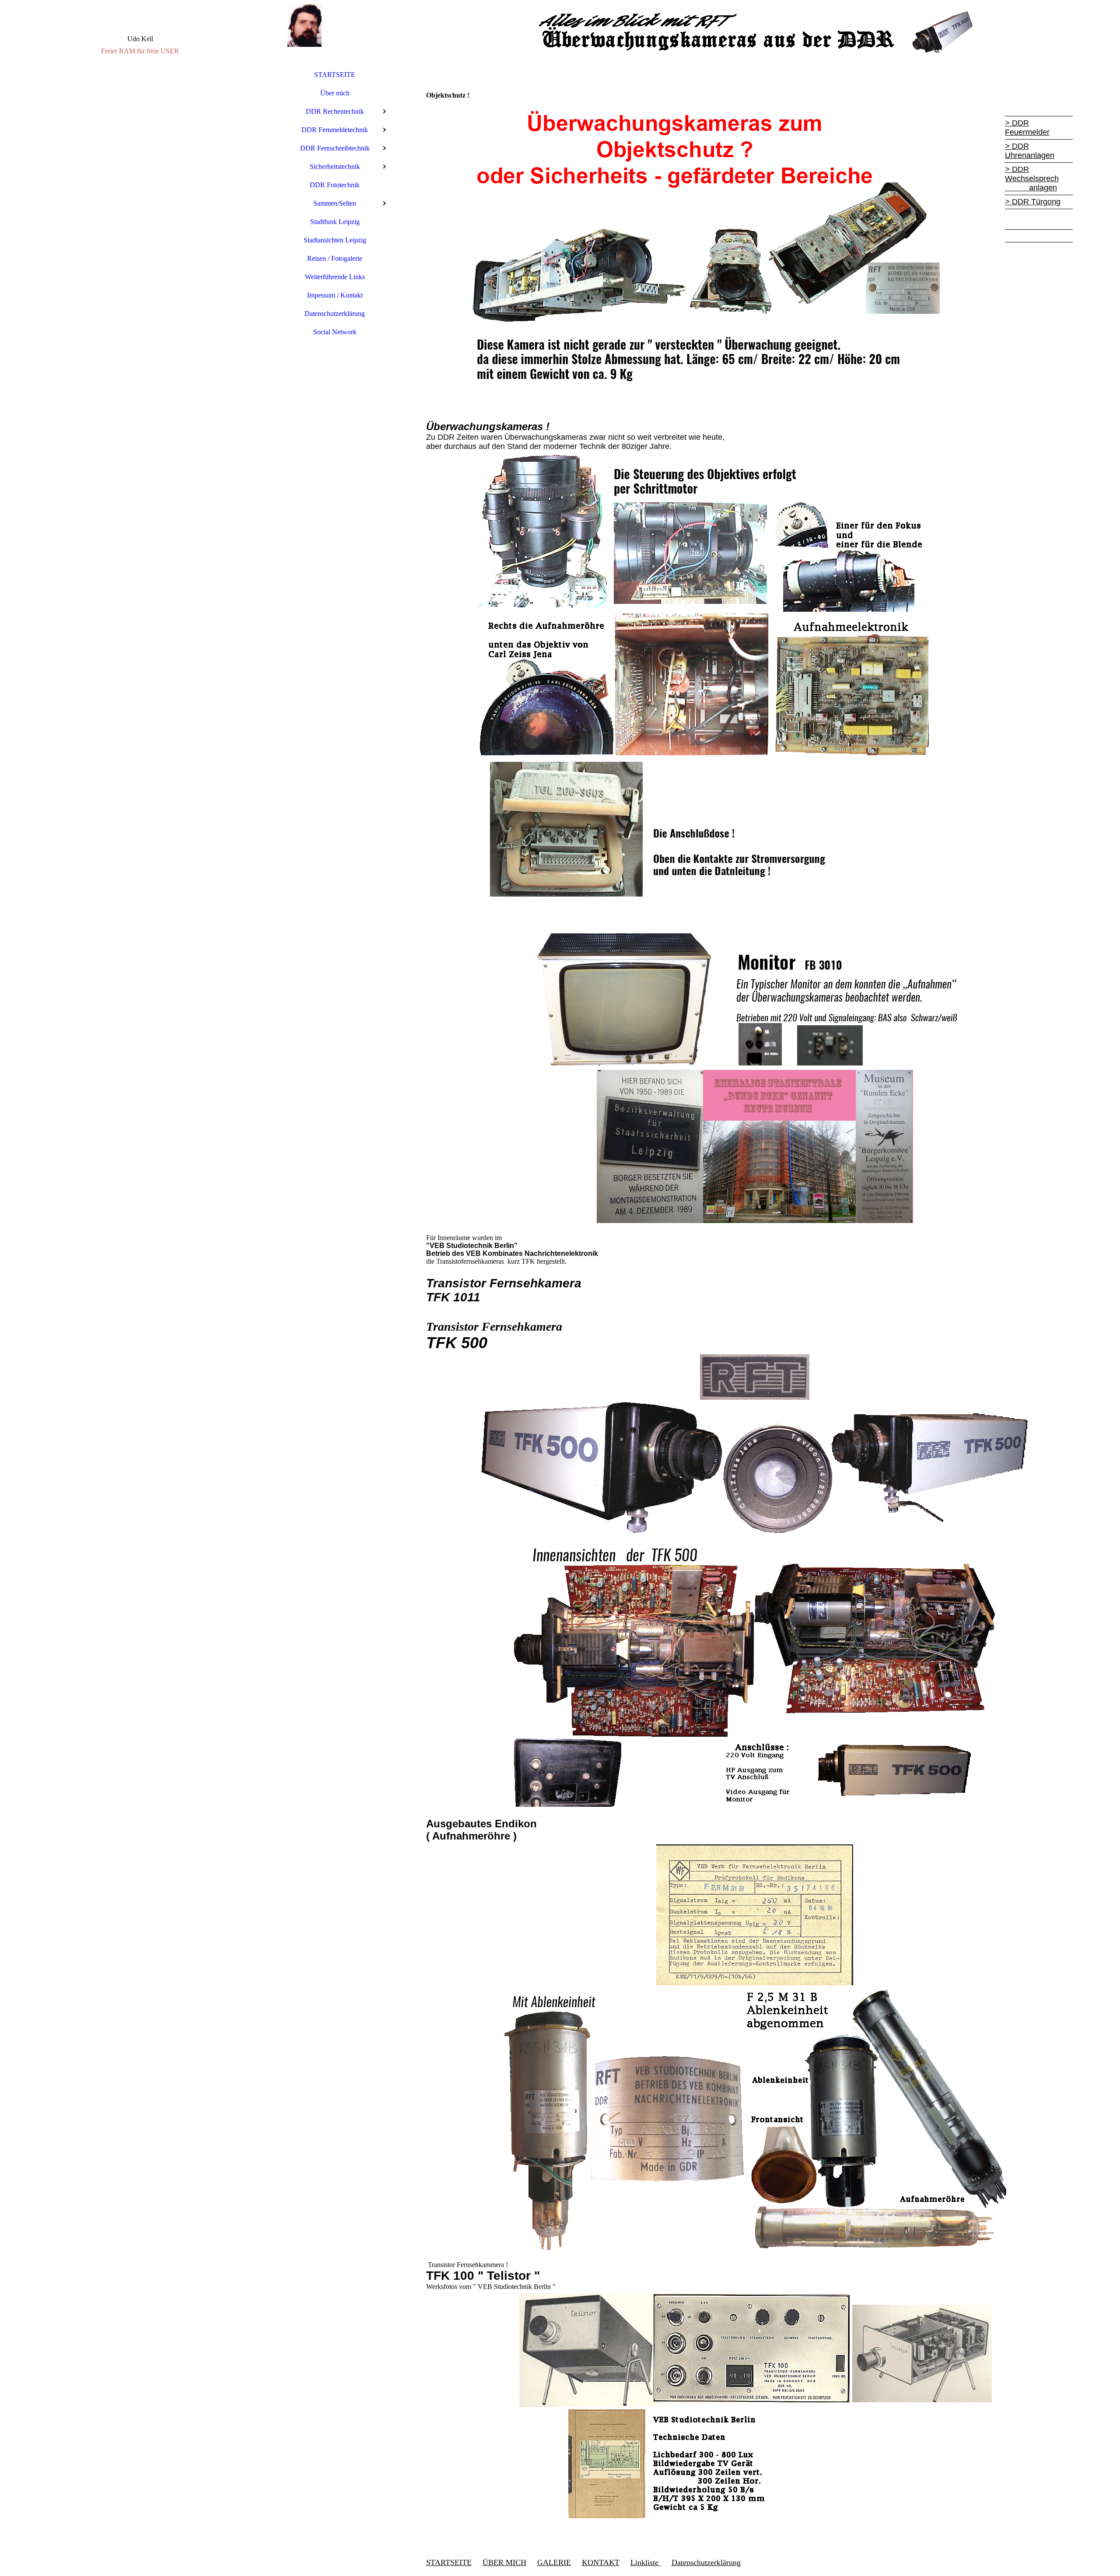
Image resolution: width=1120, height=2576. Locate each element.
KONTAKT (601, 2562)
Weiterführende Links (335, 277)
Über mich (335, 93)
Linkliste (646, 2562)
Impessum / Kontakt (335, 295)
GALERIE (554, 2562)
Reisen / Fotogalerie (335, 258)
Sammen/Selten (335, 203)
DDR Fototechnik (335, 185)
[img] (140, 1288)
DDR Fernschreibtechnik (335, 148)
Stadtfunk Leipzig (335, 222)
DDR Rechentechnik (335, 111)
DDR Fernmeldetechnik (335, 130)
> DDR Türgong (1033, 202)
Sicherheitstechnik (335, 166)
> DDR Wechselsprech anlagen (1032, 179)
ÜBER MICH (504, 2562)
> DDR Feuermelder (1027, 128)
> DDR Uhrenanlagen (1030, 151)
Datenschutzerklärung (335, 314)
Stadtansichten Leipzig (335, 240)
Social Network (335, 332)
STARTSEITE (335, 75)
